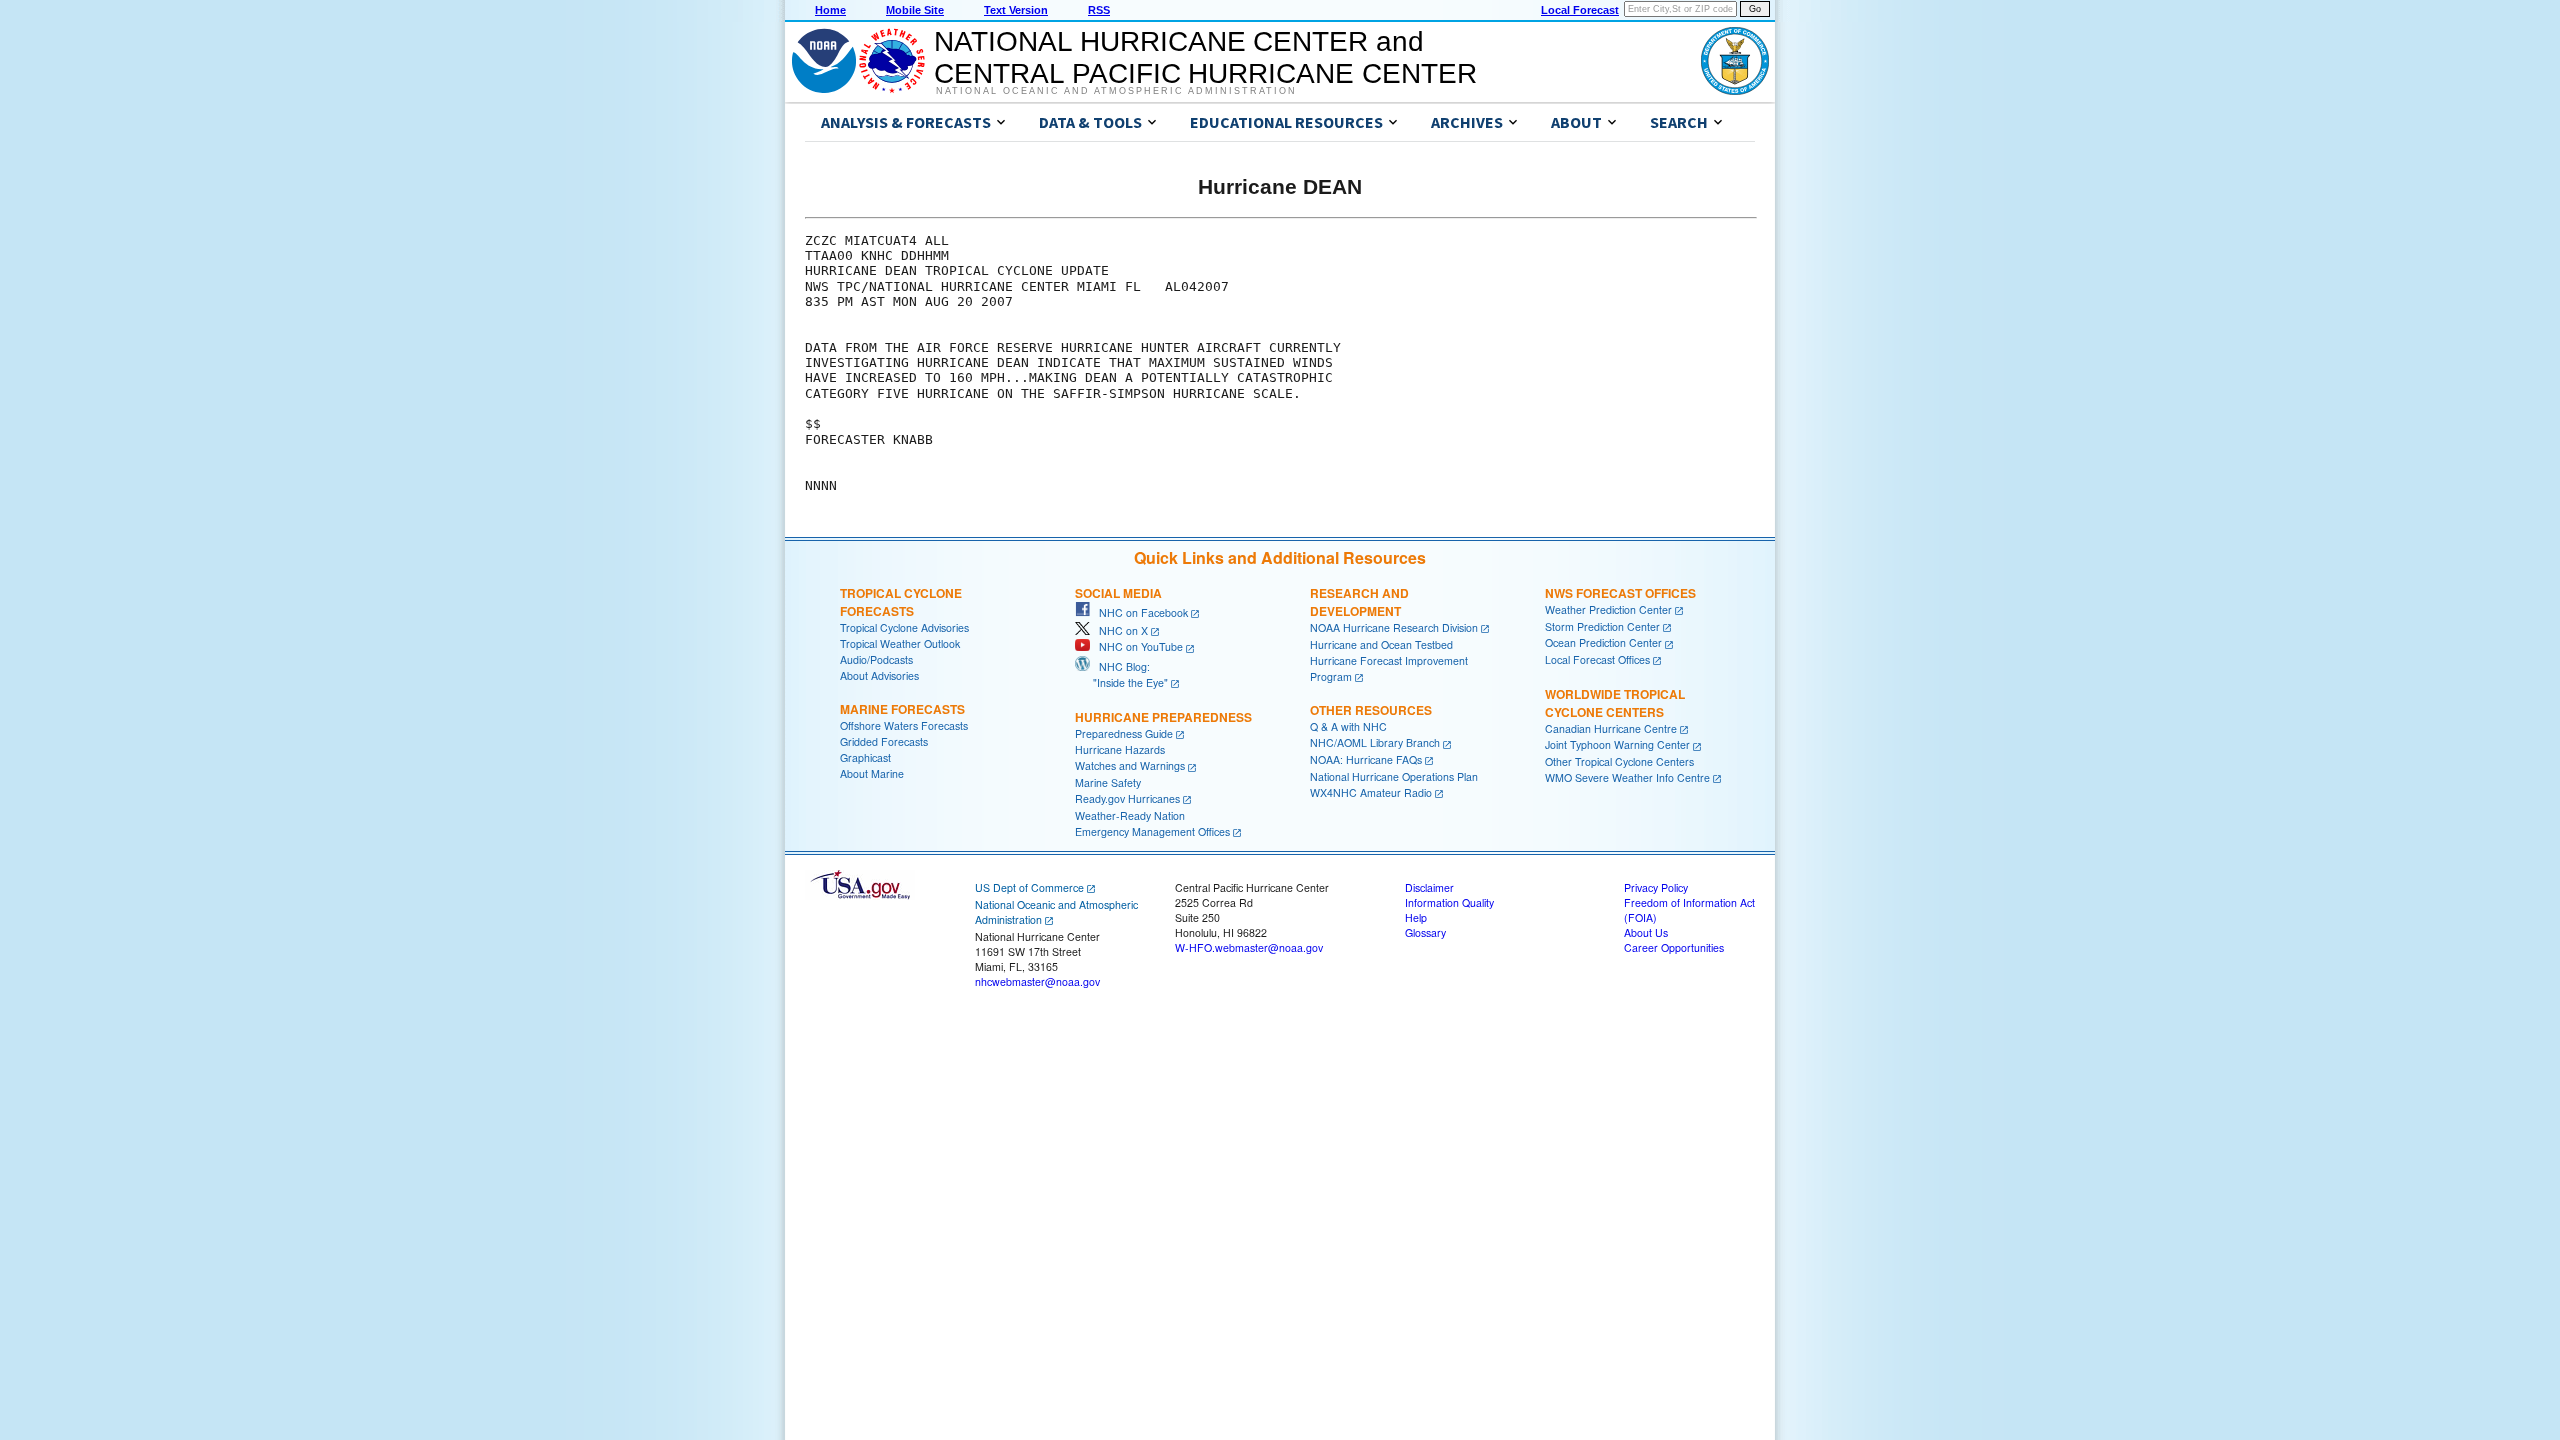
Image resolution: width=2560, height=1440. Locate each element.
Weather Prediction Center (1608, 609)
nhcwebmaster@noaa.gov (1037, 981)
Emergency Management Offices (1152, 831)
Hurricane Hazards (1120, 749)
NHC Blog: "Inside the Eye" (1121, 674)
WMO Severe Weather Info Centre (1627, 777)
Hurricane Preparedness (1163, 717)
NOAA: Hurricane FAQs (1366, 759)
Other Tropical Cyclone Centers (1619, 761)
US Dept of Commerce (1029, 887)
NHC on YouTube (1136, 646)
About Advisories (879, 675)
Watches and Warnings (1130, 765)
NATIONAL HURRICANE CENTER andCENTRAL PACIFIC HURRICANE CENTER (1205, 57)
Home (830, 10)
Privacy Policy (1656, 887)
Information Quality (1449, 902)
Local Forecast (1580, 10)
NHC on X (1119, 630)
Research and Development (1359, 602)
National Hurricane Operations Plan (1394, 776)
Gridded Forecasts (884, 741)
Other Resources (1371, 710)
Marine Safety (1108, 782)
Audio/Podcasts (876, 659)
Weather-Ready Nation (1130, 815)
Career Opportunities (1674, 947)
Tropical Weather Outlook (900, 643)
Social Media (1118, 593)
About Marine (872, 773)
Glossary (1425, 932)
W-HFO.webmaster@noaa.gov (1249, 947)
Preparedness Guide (1124, 733)
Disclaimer (1429, 887)
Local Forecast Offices (1597, 659)
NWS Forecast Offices (1620, 593)
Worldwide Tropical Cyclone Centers (1615, 703)
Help (1416, 917)
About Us (1646, 932)
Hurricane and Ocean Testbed (1381, 644)
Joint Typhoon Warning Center (1617, 744)
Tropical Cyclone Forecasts (901, 602)
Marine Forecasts (902, 709)
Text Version (1016, 10)
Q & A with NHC (1348, 726)
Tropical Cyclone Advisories (904, 627)
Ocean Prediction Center (1603, 642)
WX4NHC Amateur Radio (1371, 792)
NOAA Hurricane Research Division (1394, 627)
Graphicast (865, 757)
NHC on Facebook (1139, 612)
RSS (1099, 10)
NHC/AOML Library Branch (1375, 742)
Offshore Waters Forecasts (904, 725)
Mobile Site (915, 10)
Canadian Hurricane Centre (1611, 728)
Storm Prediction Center (1602, 626)
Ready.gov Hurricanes (1127, 798)
